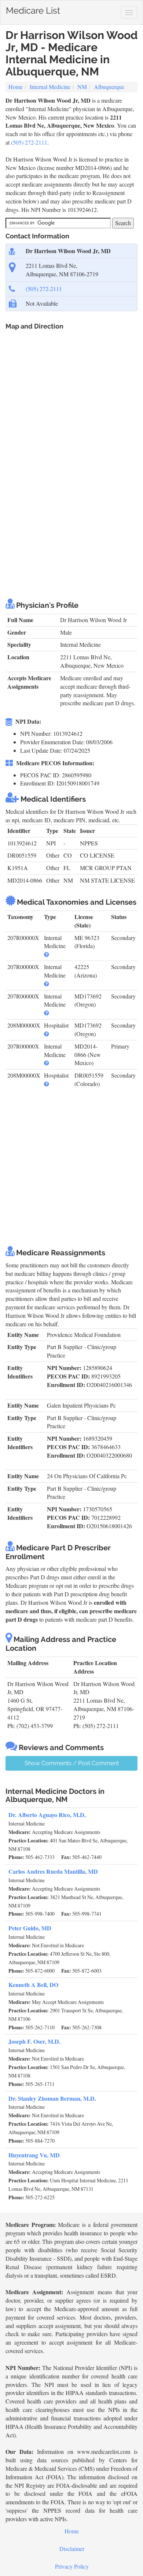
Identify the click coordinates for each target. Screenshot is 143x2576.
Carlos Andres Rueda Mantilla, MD (53, 1871)
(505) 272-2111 (29, 142)
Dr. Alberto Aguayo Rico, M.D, (47, 1815)
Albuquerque (109, 87)
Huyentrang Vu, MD (34, 2155)
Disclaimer (72, 2549)
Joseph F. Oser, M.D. (34, 2041)
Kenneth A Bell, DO (33, 1985)
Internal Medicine (50, 87)
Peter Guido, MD (30, 1928)
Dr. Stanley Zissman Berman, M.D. (52, 2098)
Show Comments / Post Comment (72, 1763)
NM (82, 87)
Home (16, 87)
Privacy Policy (72, 2566)
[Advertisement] (71, 514)
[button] (47, 954)
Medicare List (33, 9)
